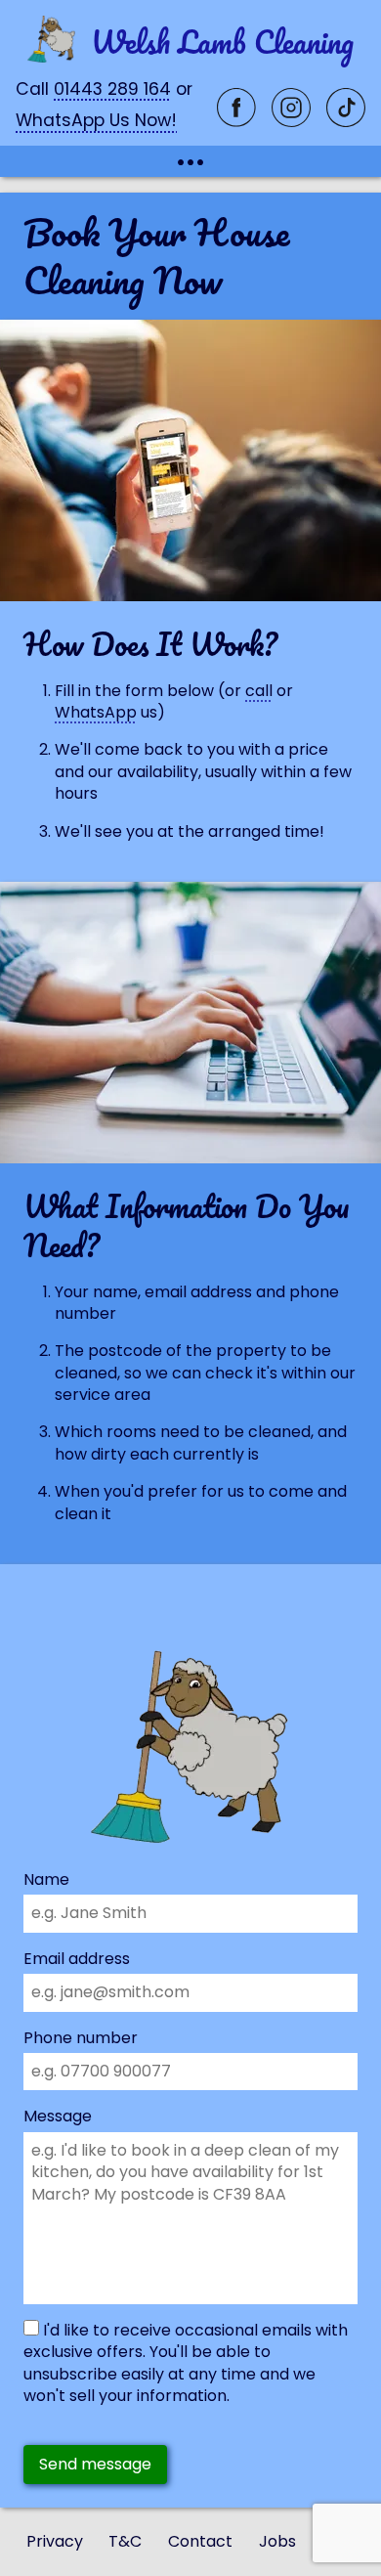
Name (46, 1880)
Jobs (277, 2542)
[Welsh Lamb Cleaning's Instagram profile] (291, 121)
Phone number (81, 2038)
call (259, 691)
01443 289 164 (112, 89)
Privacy (55, 2542)
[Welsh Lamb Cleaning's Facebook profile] (236, 121)
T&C (125, 2542)
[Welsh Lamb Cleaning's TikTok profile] (346, 121)
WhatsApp (96, 712)
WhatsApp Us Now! (96, 120)
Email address (77, 1959)
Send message (95, 2464)
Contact (200, 2542)
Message (58, 2117)
